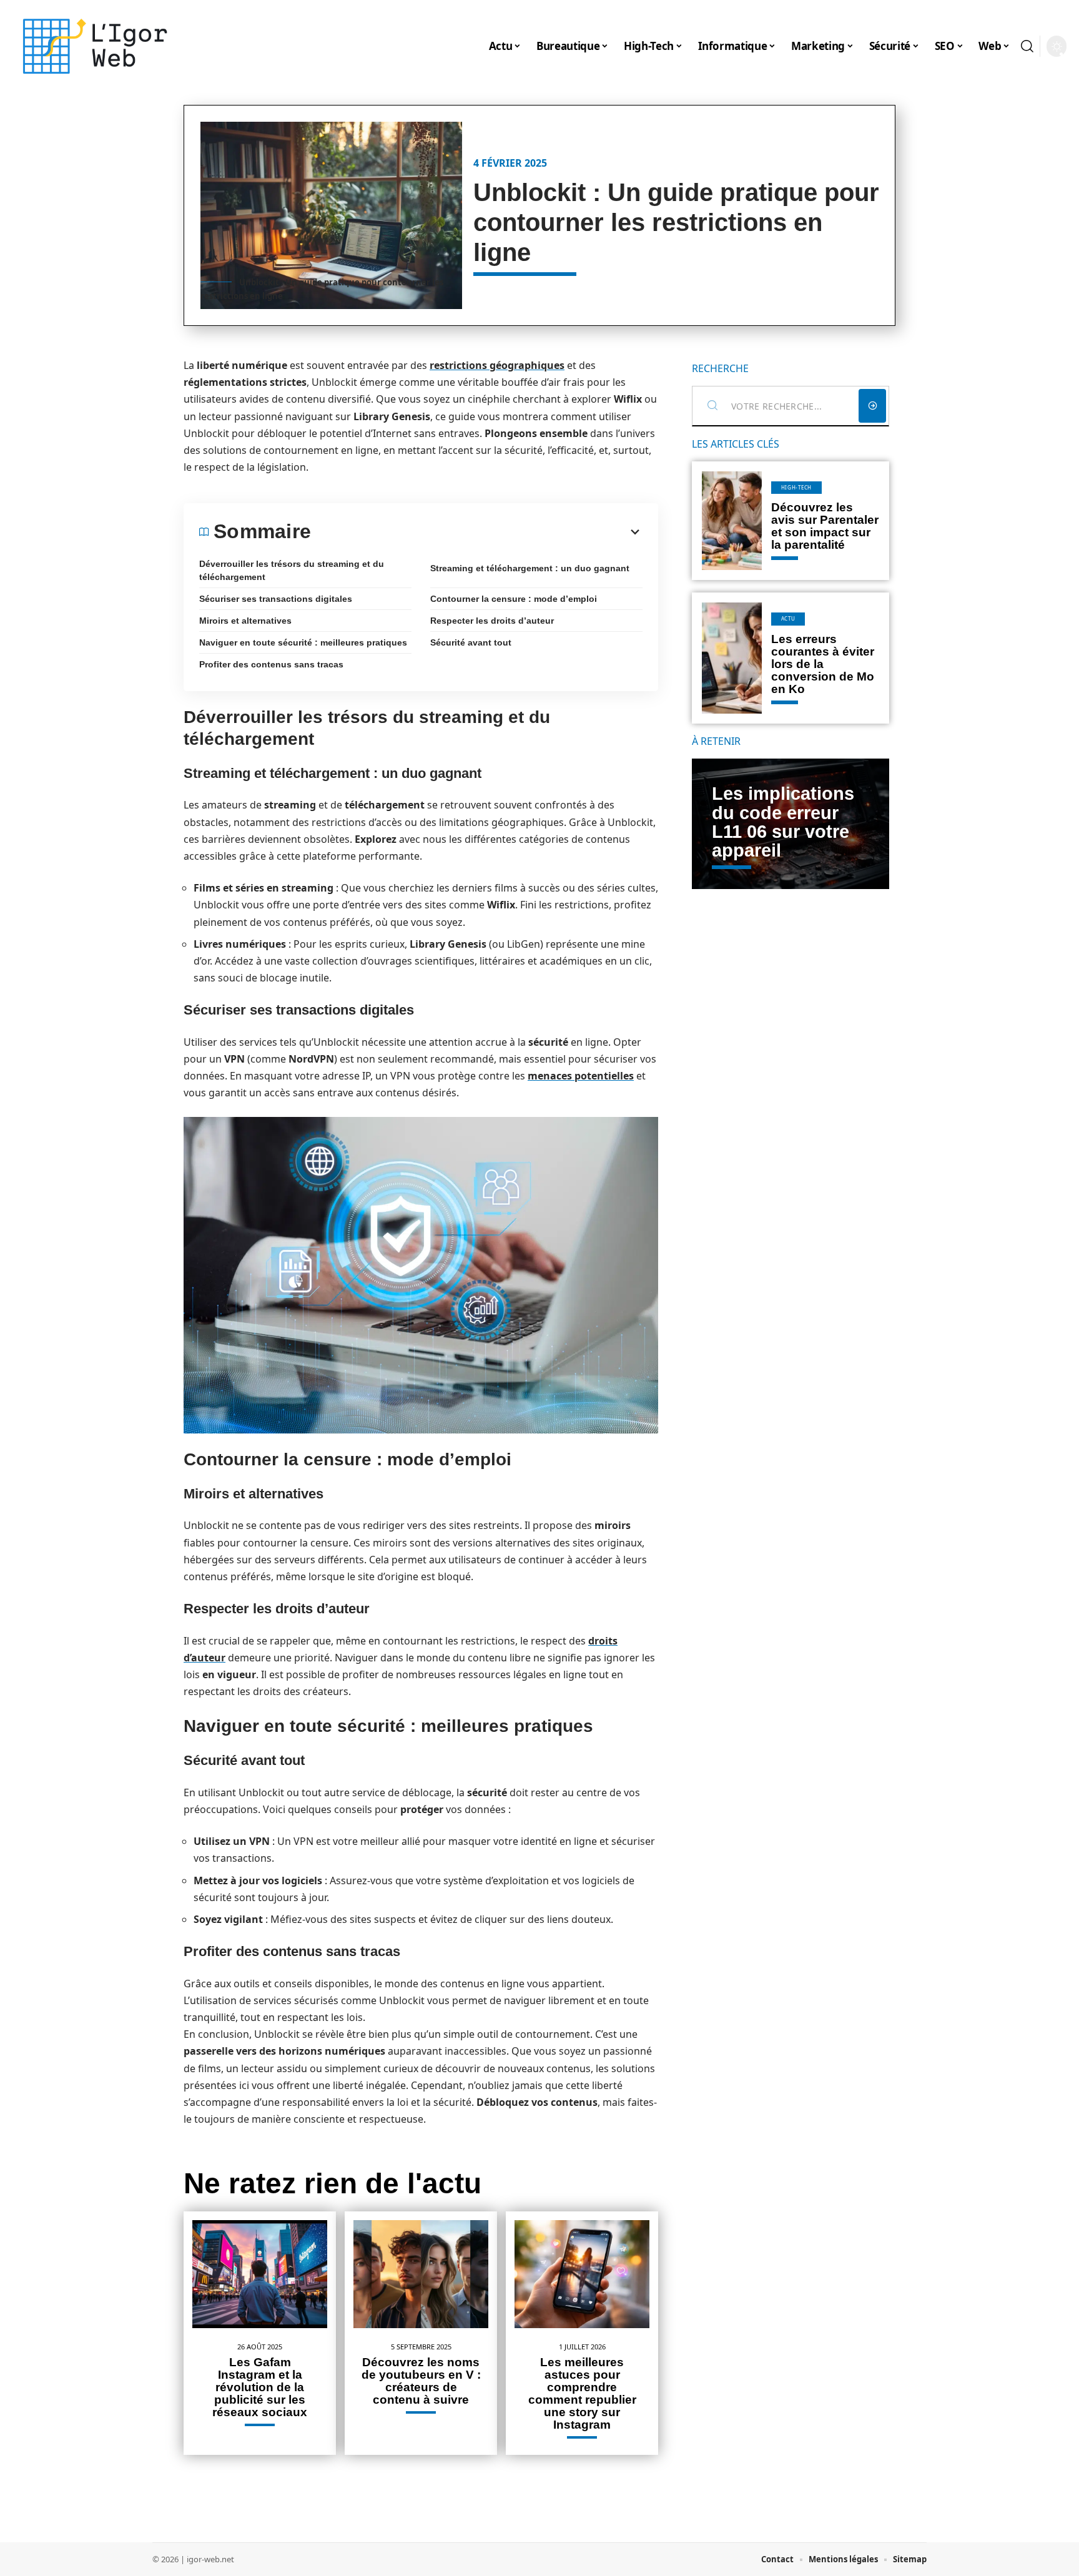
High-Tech (796, 487)
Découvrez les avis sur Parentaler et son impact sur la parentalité (825, 526)
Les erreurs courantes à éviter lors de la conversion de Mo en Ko (823, 664)
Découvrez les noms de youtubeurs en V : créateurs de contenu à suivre (421, 2381)
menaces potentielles (581, 1076)
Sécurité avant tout (471, 642)
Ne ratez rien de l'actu (333, 2183)
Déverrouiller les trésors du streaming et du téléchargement (292, 570)
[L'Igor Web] (95, 46)
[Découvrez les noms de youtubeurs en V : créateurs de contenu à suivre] (421, 2274)
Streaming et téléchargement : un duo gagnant (530, 568)
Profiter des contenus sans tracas (271, 664)
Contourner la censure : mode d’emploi (514, 599)
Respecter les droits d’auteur (492, 621)
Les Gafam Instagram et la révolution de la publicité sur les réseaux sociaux (260, 2387)
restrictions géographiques (497, 365)
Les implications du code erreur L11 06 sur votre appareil (783, 822)
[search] (1027, 46)
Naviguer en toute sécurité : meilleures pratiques (303, 642)
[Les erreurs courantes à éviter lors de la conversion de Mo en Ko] (732, 658)
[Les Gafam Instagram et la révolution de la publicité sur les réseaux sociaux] (260, 2274)
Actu (788, 618)
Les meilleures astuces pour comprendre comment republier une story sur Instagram (582, 2393)
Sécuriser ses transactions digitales (276, 599)
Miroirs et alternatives (245, 621)
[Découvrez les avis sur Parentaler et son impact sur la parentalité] (732, 521)
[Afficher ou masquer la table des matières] (477, 532)
